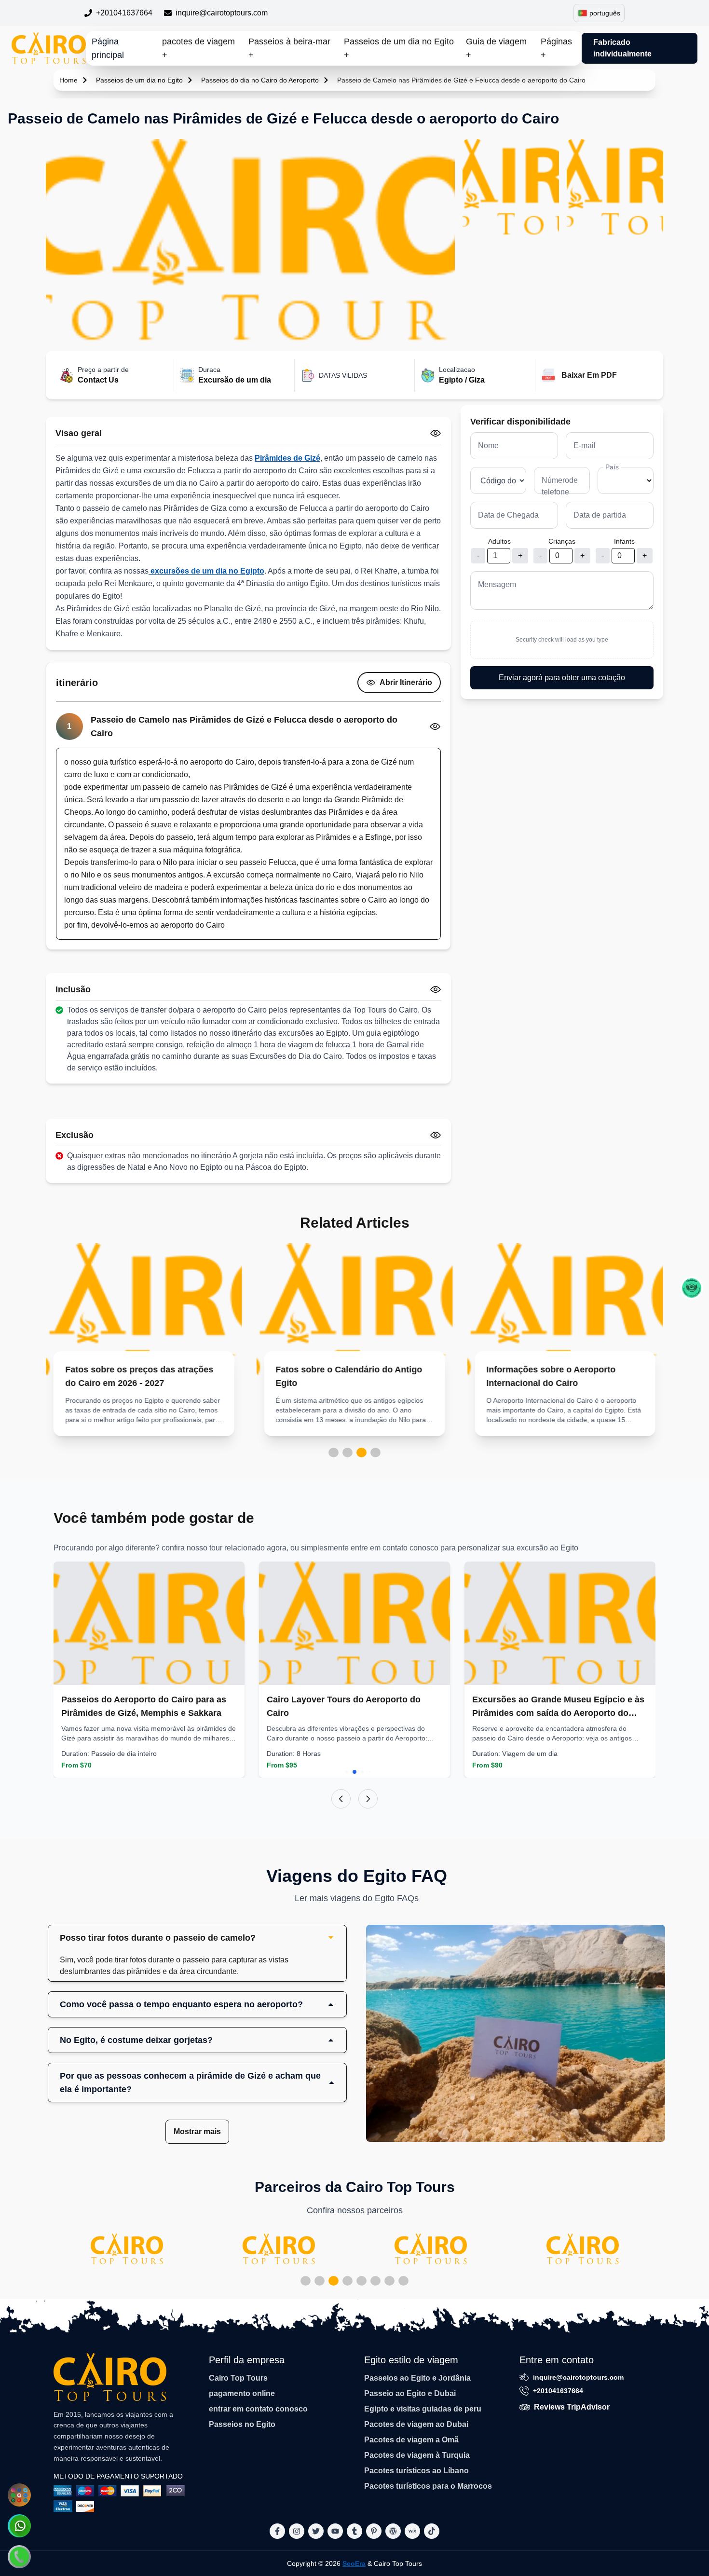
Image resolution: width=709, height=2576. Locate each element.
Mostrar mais (197, 2131)
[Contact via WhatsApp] (19, 2526)
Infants (624, 541)
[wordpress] (393, 2531)
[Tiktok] (432, 2531)
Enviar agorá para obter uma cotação (562, 678)
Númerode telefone (560, 486)
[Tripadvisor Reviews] (692, 1288)
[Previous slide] (341, 1799)
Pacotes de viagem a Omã (411, 2440)
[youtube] (335, 2531)
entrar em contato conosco (258, 2409)
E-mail (585, 445)
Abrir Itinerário (406, 682)
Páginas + (556, 48)
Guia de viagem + (496, 48)
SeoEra (354, 2563)
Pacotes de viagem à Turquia (417, 2455)
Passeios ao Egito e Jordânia (417, 2378)
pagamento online (242, 2393)
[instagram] (297, 2531)
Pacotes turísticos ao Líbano (416, 2471)
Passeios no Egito (242, 2424)
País (612, 467)
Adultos (499, 541)
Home (68, 80)
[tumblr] (354, 2531)
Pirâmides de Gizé (287, 458)
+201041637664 (124, 13)
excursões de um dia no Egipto (206, 571)
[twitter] (316, 2531)
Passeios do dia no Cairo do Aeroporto (260, 80)
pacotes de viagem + (198, 48)
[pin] (374, 2531)
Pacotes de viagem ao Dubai (416, 2424)
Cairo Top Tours (238, 2378)
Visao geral (79, 433)
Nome (488, 445)
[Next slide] (368, 1799)
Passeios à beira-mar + (289, 48)
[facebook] (277, 2531)
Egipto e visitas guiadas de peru (423, 2409)
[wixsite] (412, 2531)
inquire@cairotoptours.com (222, 13)
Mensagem (497, 584)
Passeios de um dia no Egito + (399, 48)
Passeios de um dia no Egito (139, 80)
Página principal (108, 48)
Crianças (562, 541)
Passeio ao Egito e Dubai (410, 2393)
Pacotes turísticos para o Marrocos (428, 2486)
